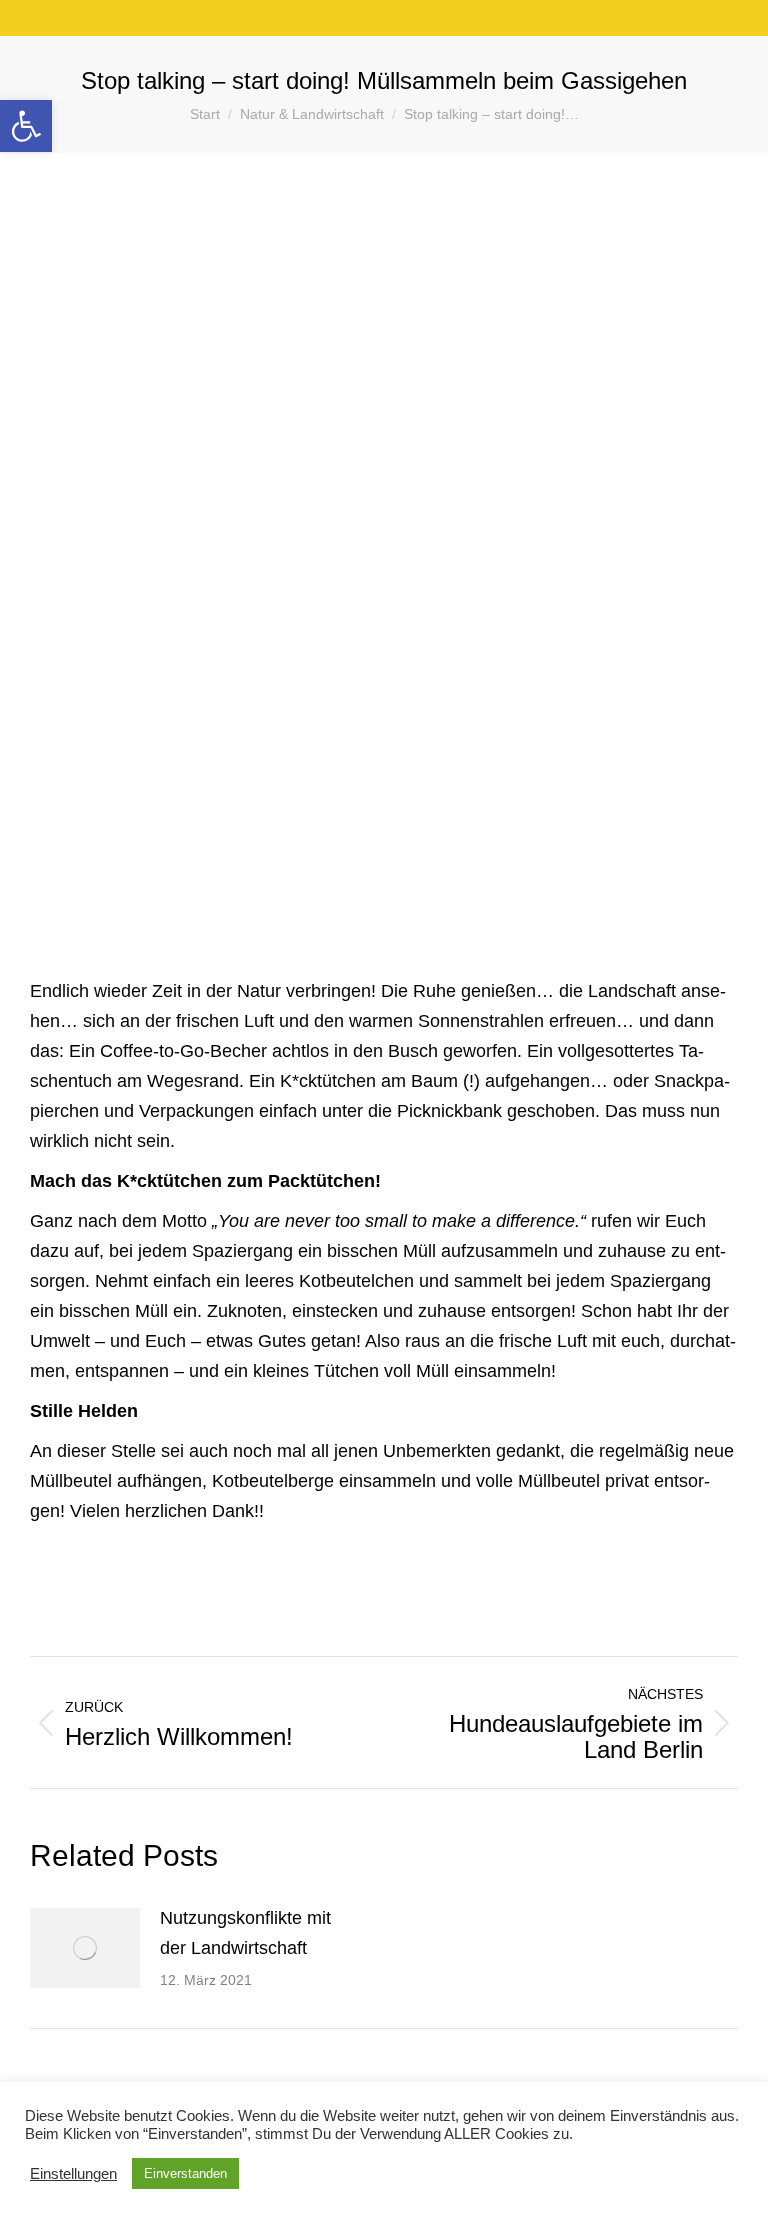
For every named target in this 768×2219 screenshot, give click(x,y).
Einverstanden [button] (185, 2173)
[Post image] (85, 1948)
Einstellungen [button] (73, 2174)
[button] (26, 126)
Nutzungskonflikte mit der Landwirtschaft (245, 1933)
